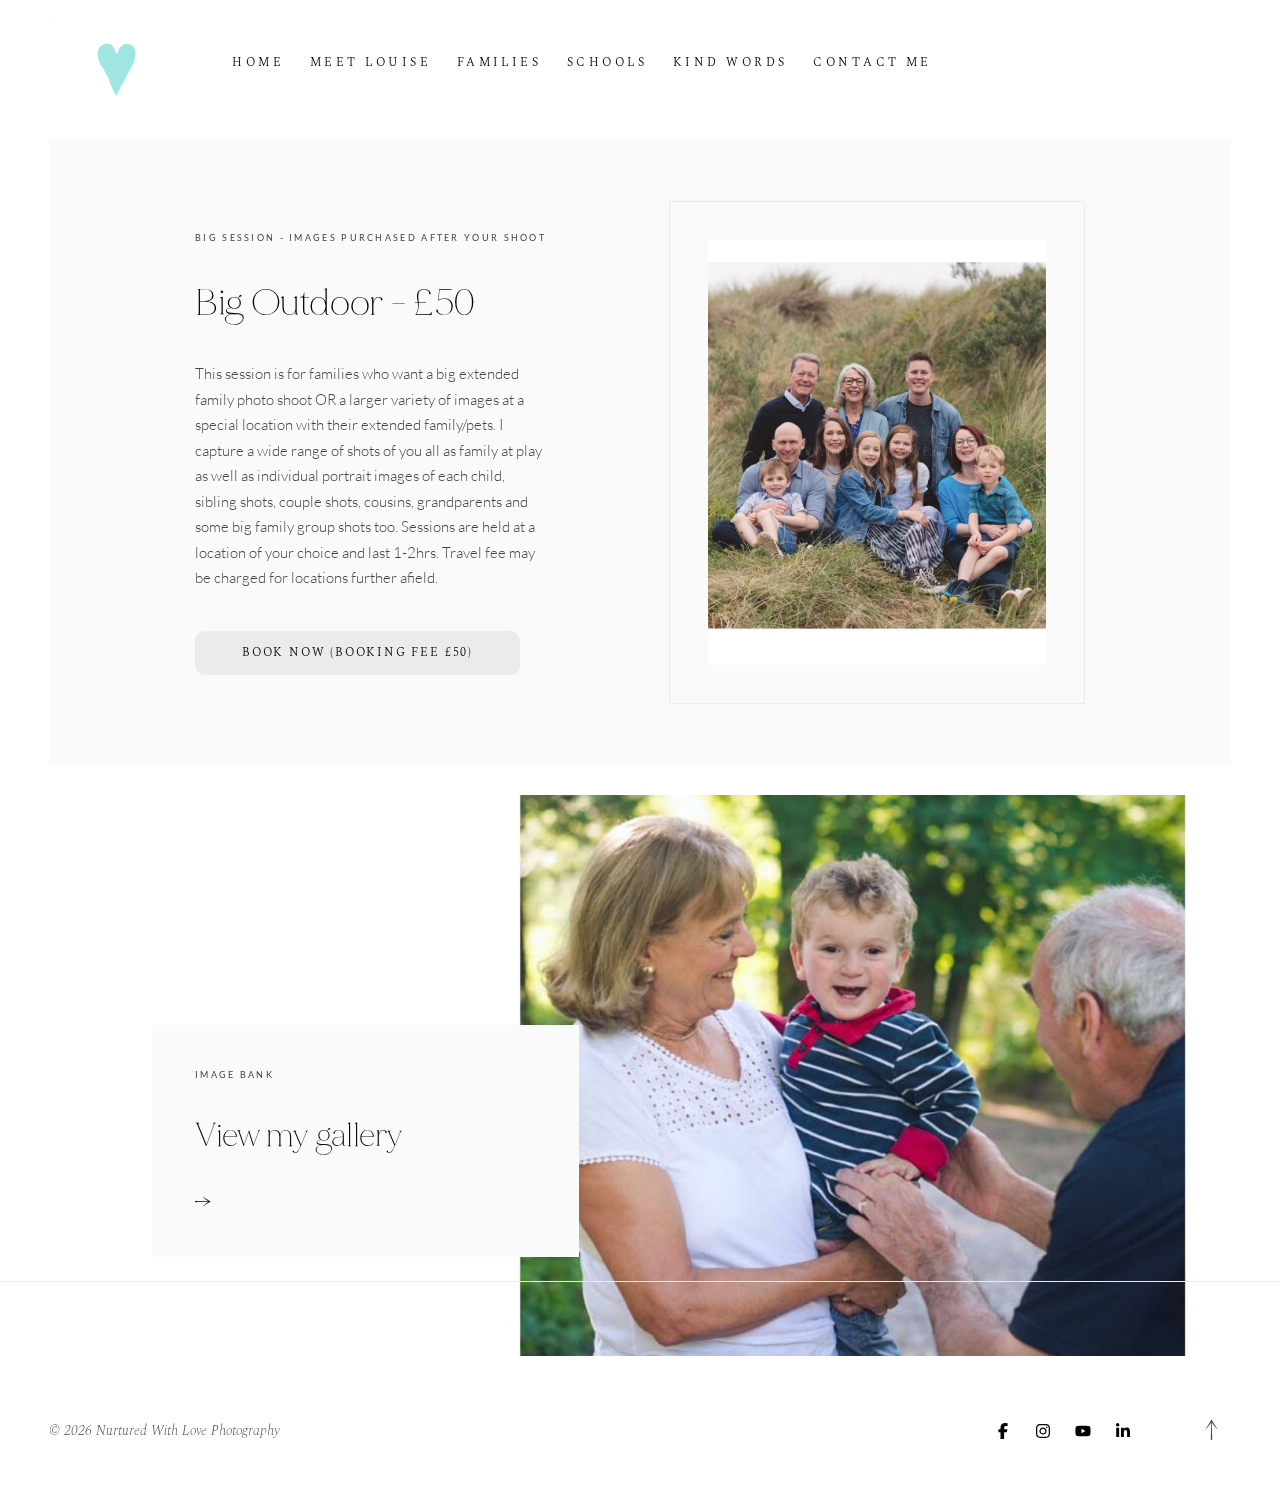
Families (499, 62)
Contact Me (872, 62)
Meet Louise (370, 62)
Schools (607, 62)
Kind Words (730, 62)
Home (258, 62)
